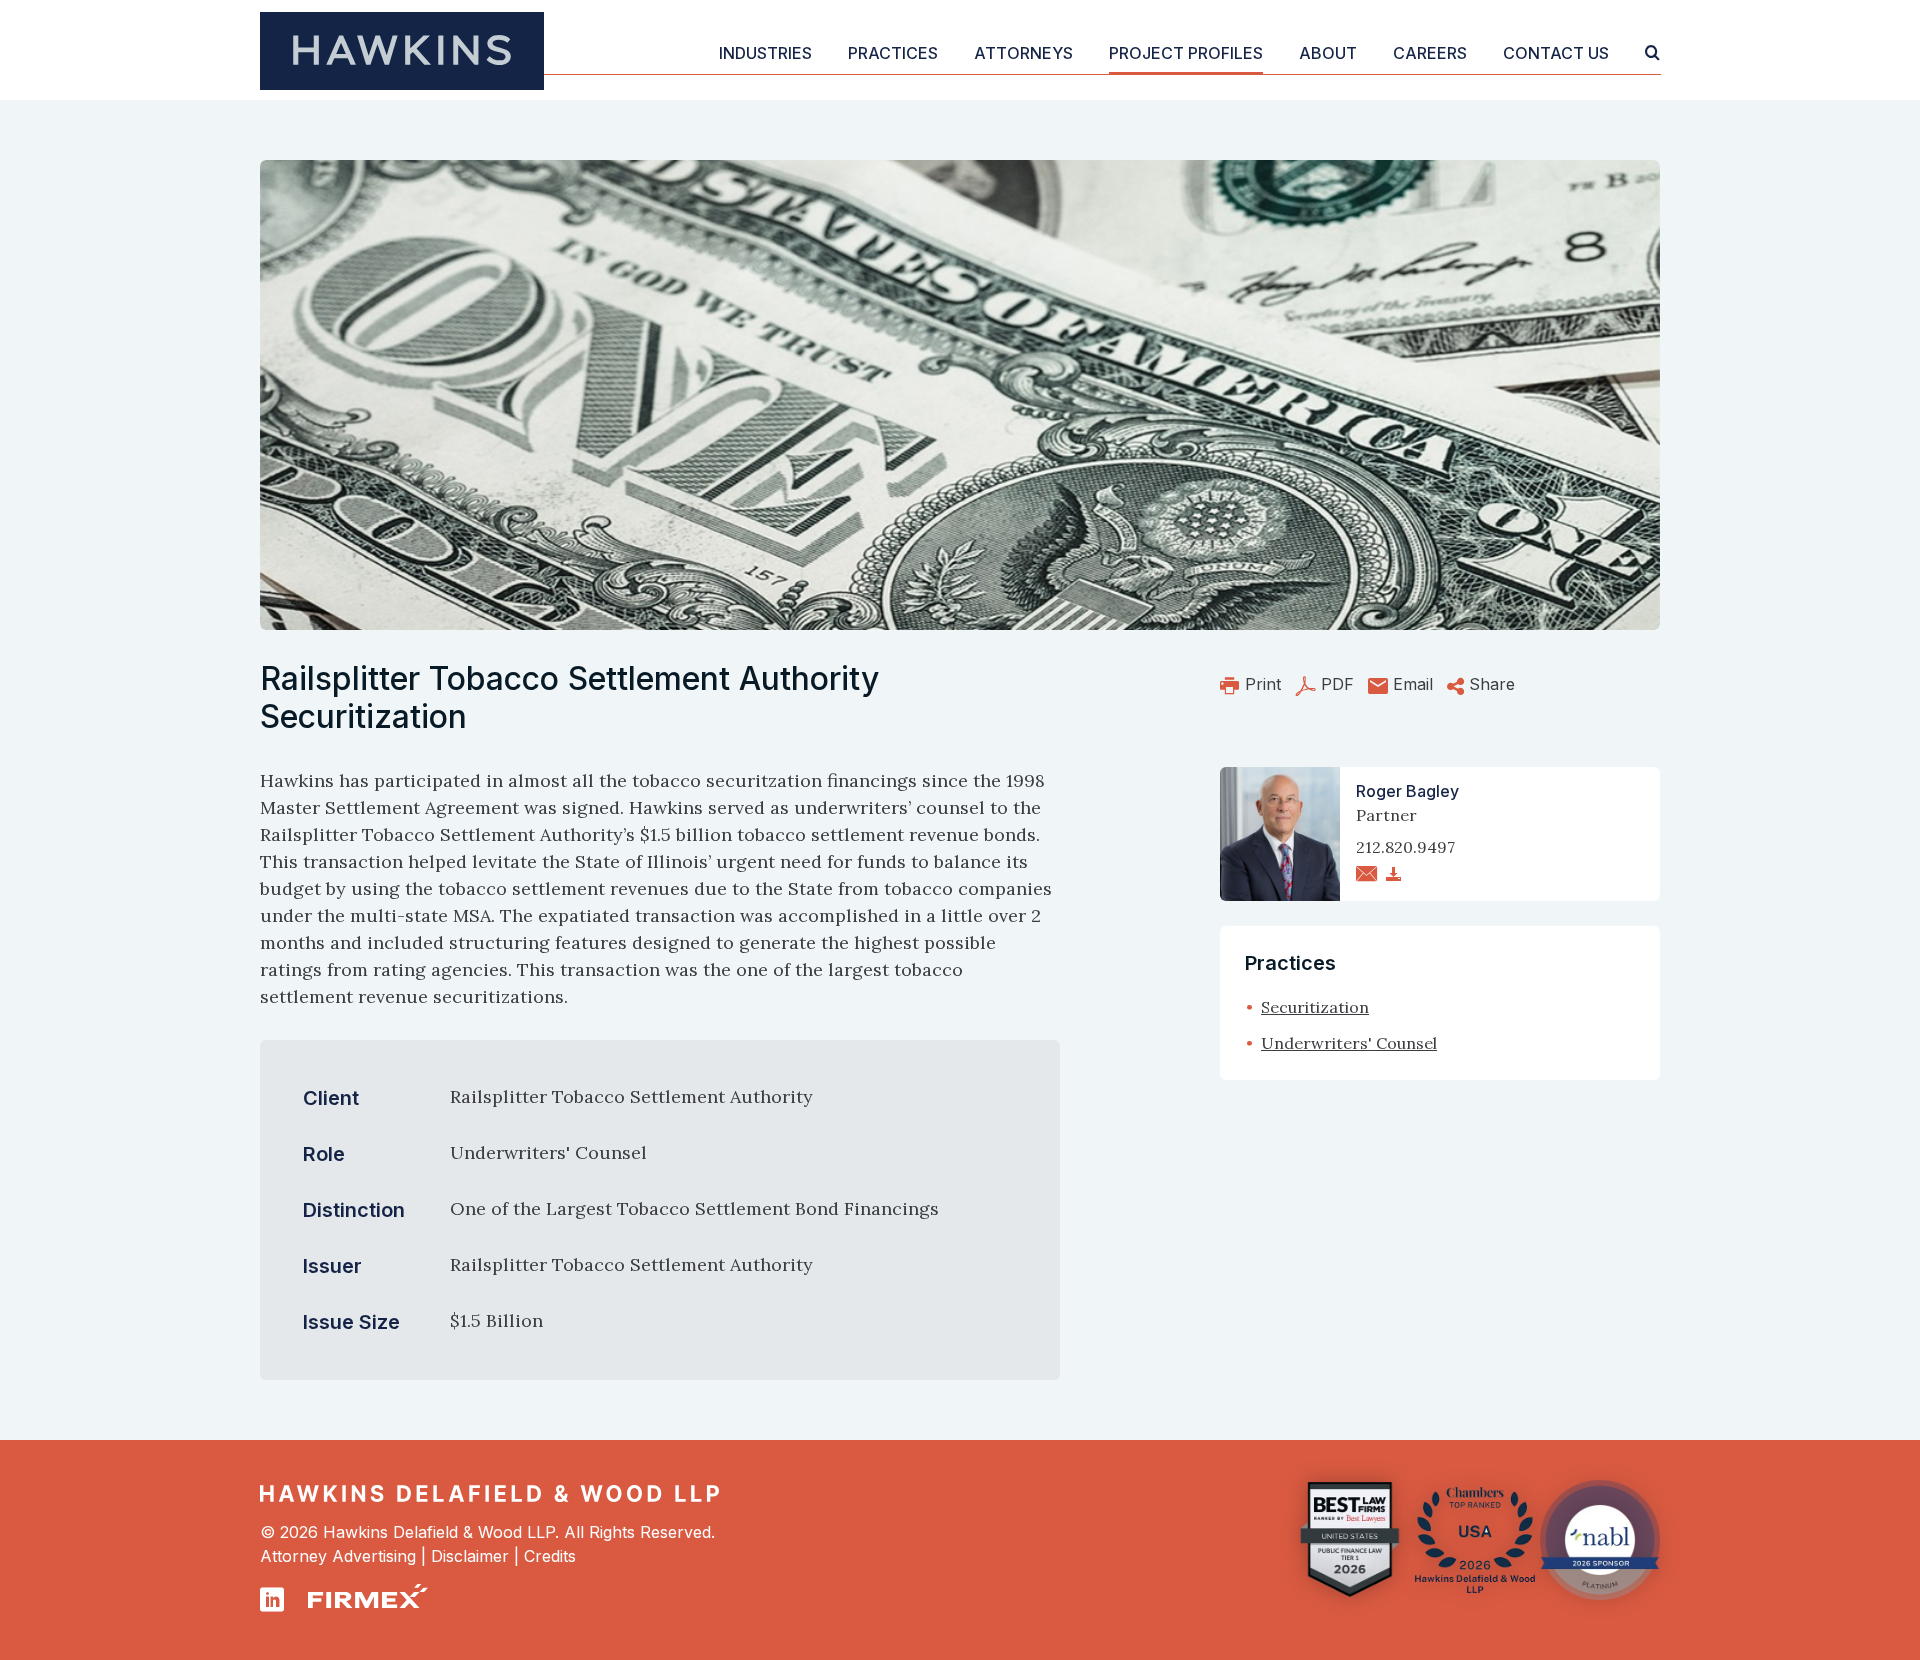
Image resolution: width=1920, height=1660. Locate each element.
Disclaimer (470, 1556)
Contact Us (1556, 53)
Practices (893, 53)
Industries (765, 53)
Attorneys (1023, 53)
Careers (1430, 53)
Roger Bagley (1407, 791)
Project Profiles (1186, 53)
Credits (550, 1556)
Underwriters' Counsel (1349, 1043)
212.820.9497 (1405, 847)
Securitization (1315, 1007)
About (1328, 53)
